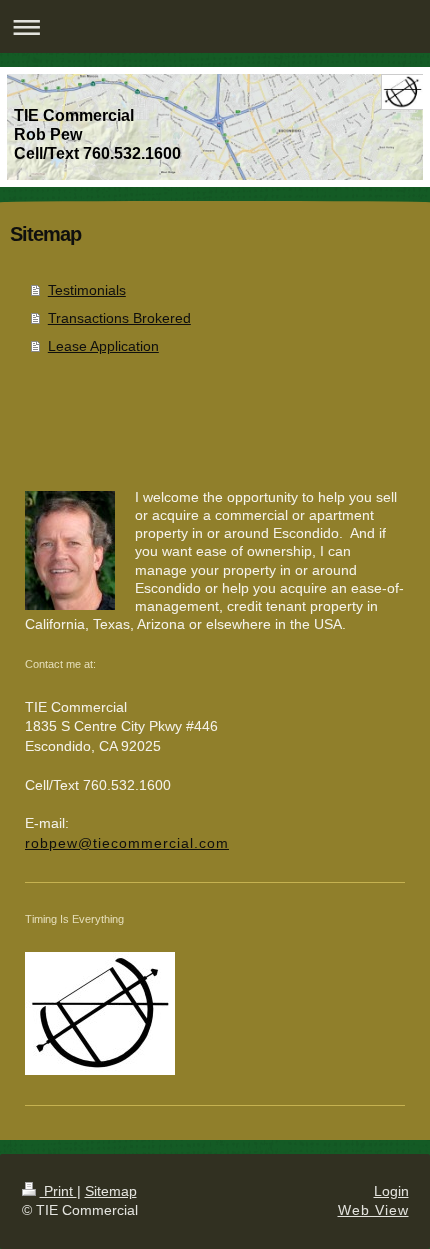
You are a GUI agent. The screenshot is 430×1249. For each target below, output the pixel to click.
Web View (373, 1210)
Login (391, 1191)
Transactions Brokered (119, 318)
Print (58, 1191)
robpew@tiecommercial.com (127, 843)
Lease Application (103, 346)
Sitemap (111, 1191)
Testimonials (87, 290)
